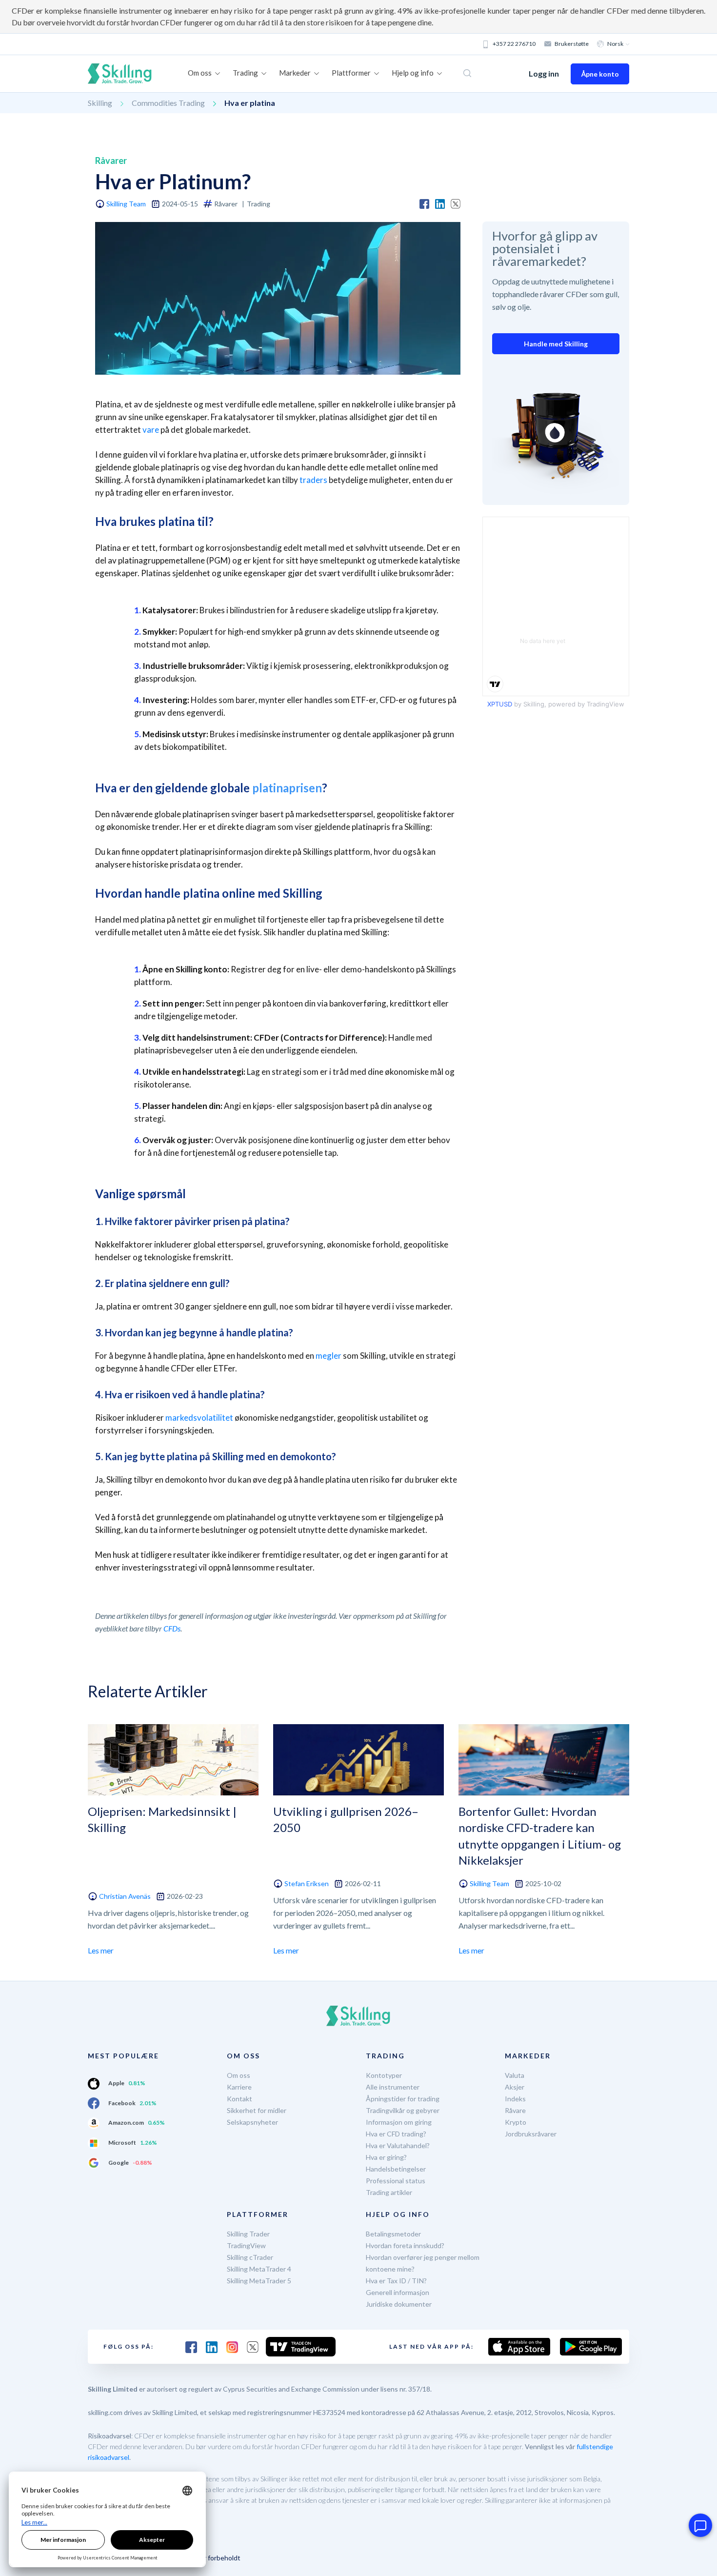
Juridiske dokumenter (399, 2304)
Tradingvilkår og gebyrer (403, 2110)
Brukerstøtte (572, 44)
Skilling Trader (248, 2234)
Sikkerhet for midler (257, 2110)
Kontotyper (384, 2075)
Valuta (515, 2075)
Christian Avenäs (125, 1896)
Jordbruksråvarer (531, 2134)
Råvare (515, 2110)
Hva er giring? (386, 2157)
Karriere (239, 2087)
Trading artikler (389, 2192)
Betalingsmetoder (393, 2234)
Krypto (516, 2122)
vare (151, 430)
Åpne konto (600, 74)
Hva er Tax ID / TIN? (396, 2281)
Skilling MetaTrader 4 (259, 2269)
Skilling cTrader (250, 2257)
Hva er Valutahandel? (398, 2145)
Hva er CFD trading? (396, 2134)
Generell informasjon (398, 2292)
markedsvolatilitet (199, 1418)
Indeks (515, 2099)
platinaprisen (287, 788)
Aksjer (515, 2087)
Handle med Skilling (556, 344)
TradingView (246, 2245)
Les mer (101, 1950)
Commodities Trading (168, 103)
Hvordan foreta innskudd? (405, 2245)
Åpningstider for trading (403, 2099)
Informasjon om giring (399, 2122)
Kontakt (239, 2099)
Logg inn (544, 73)
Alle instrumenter (393, 2087)
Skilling (100, 103)
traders (313, 480)
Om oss (239, 2075)
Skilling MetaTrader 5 (259, 2281)
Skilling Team (126, 204)
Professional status (396, 2181)
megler (329, 1356)
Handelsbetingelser (396, 2169)
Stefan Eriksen (307, 1883)
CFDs (172, 1628)
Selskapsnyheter (252, 2122)
